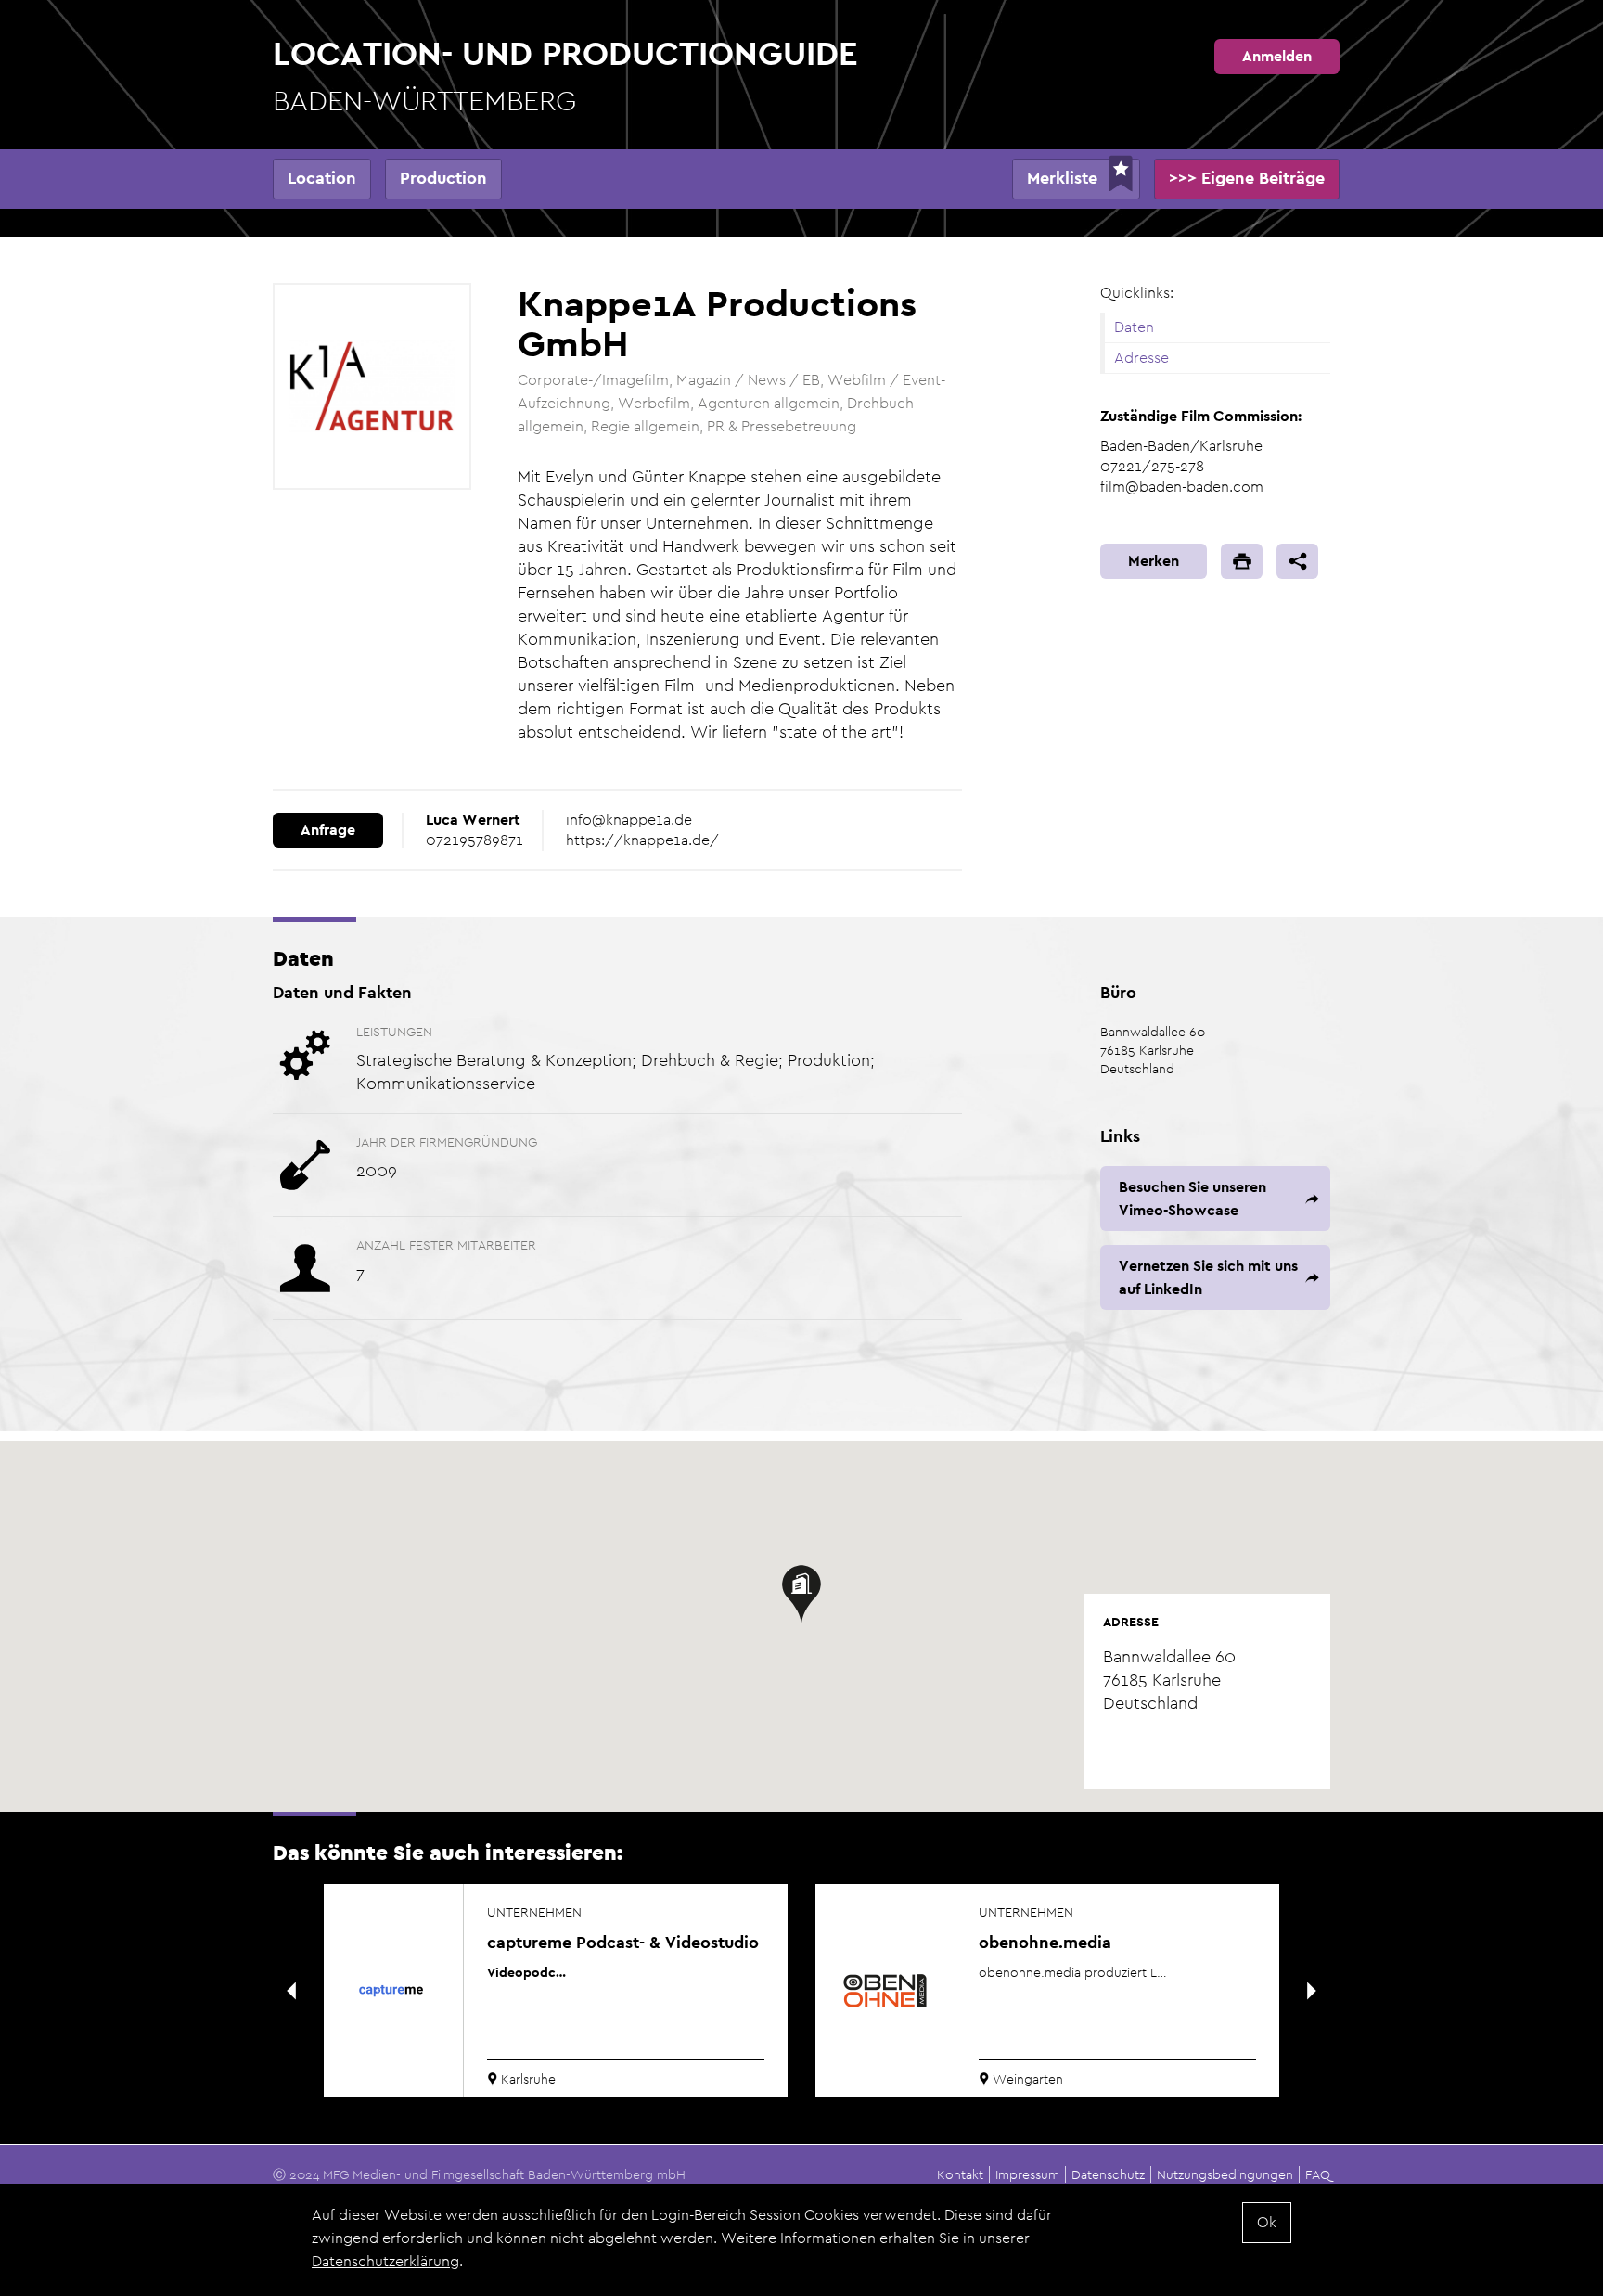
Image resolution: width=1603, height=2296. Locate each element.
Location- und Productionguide (565, 75)
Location (322, 178)
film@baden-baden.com (1182, 487)
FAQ (1318, 2174)
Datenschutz (1108, 2174)
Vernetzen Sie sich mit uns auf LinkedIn (1208, 1277)
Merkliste (1062, 178)
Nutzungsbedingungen (1225, 2174)
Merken (1154, 561)
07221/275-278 (1152, 466)
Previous (291, 1991)
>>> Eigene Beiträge (1247, 178)
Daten (1134, 327)
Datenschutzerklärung (385, 2261)
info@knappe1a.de (629, 820)
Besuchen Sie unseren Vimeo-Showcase (1193, 1199)
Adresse (1141, 358)
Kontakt (960, 2174)
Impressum (1027, 2174)
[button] (801, 1595)
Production (443, 178)
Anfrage (328, 830)
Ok (1267, 2222)
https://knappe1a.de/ (642, 840)
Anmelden (1277, 56)
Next (1312, 1991)
